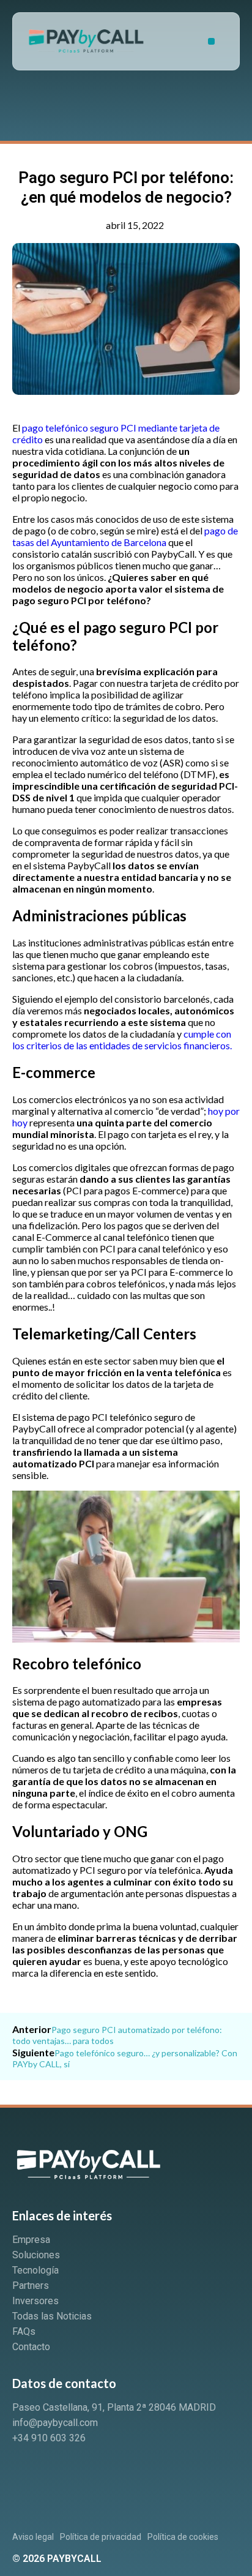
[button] (211, 41)
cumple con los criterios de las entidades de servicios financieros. (122, 1039)
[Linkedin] (28, 2471)
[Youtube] (69, 2471)
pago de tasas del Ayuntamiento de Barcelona (125, 536)
